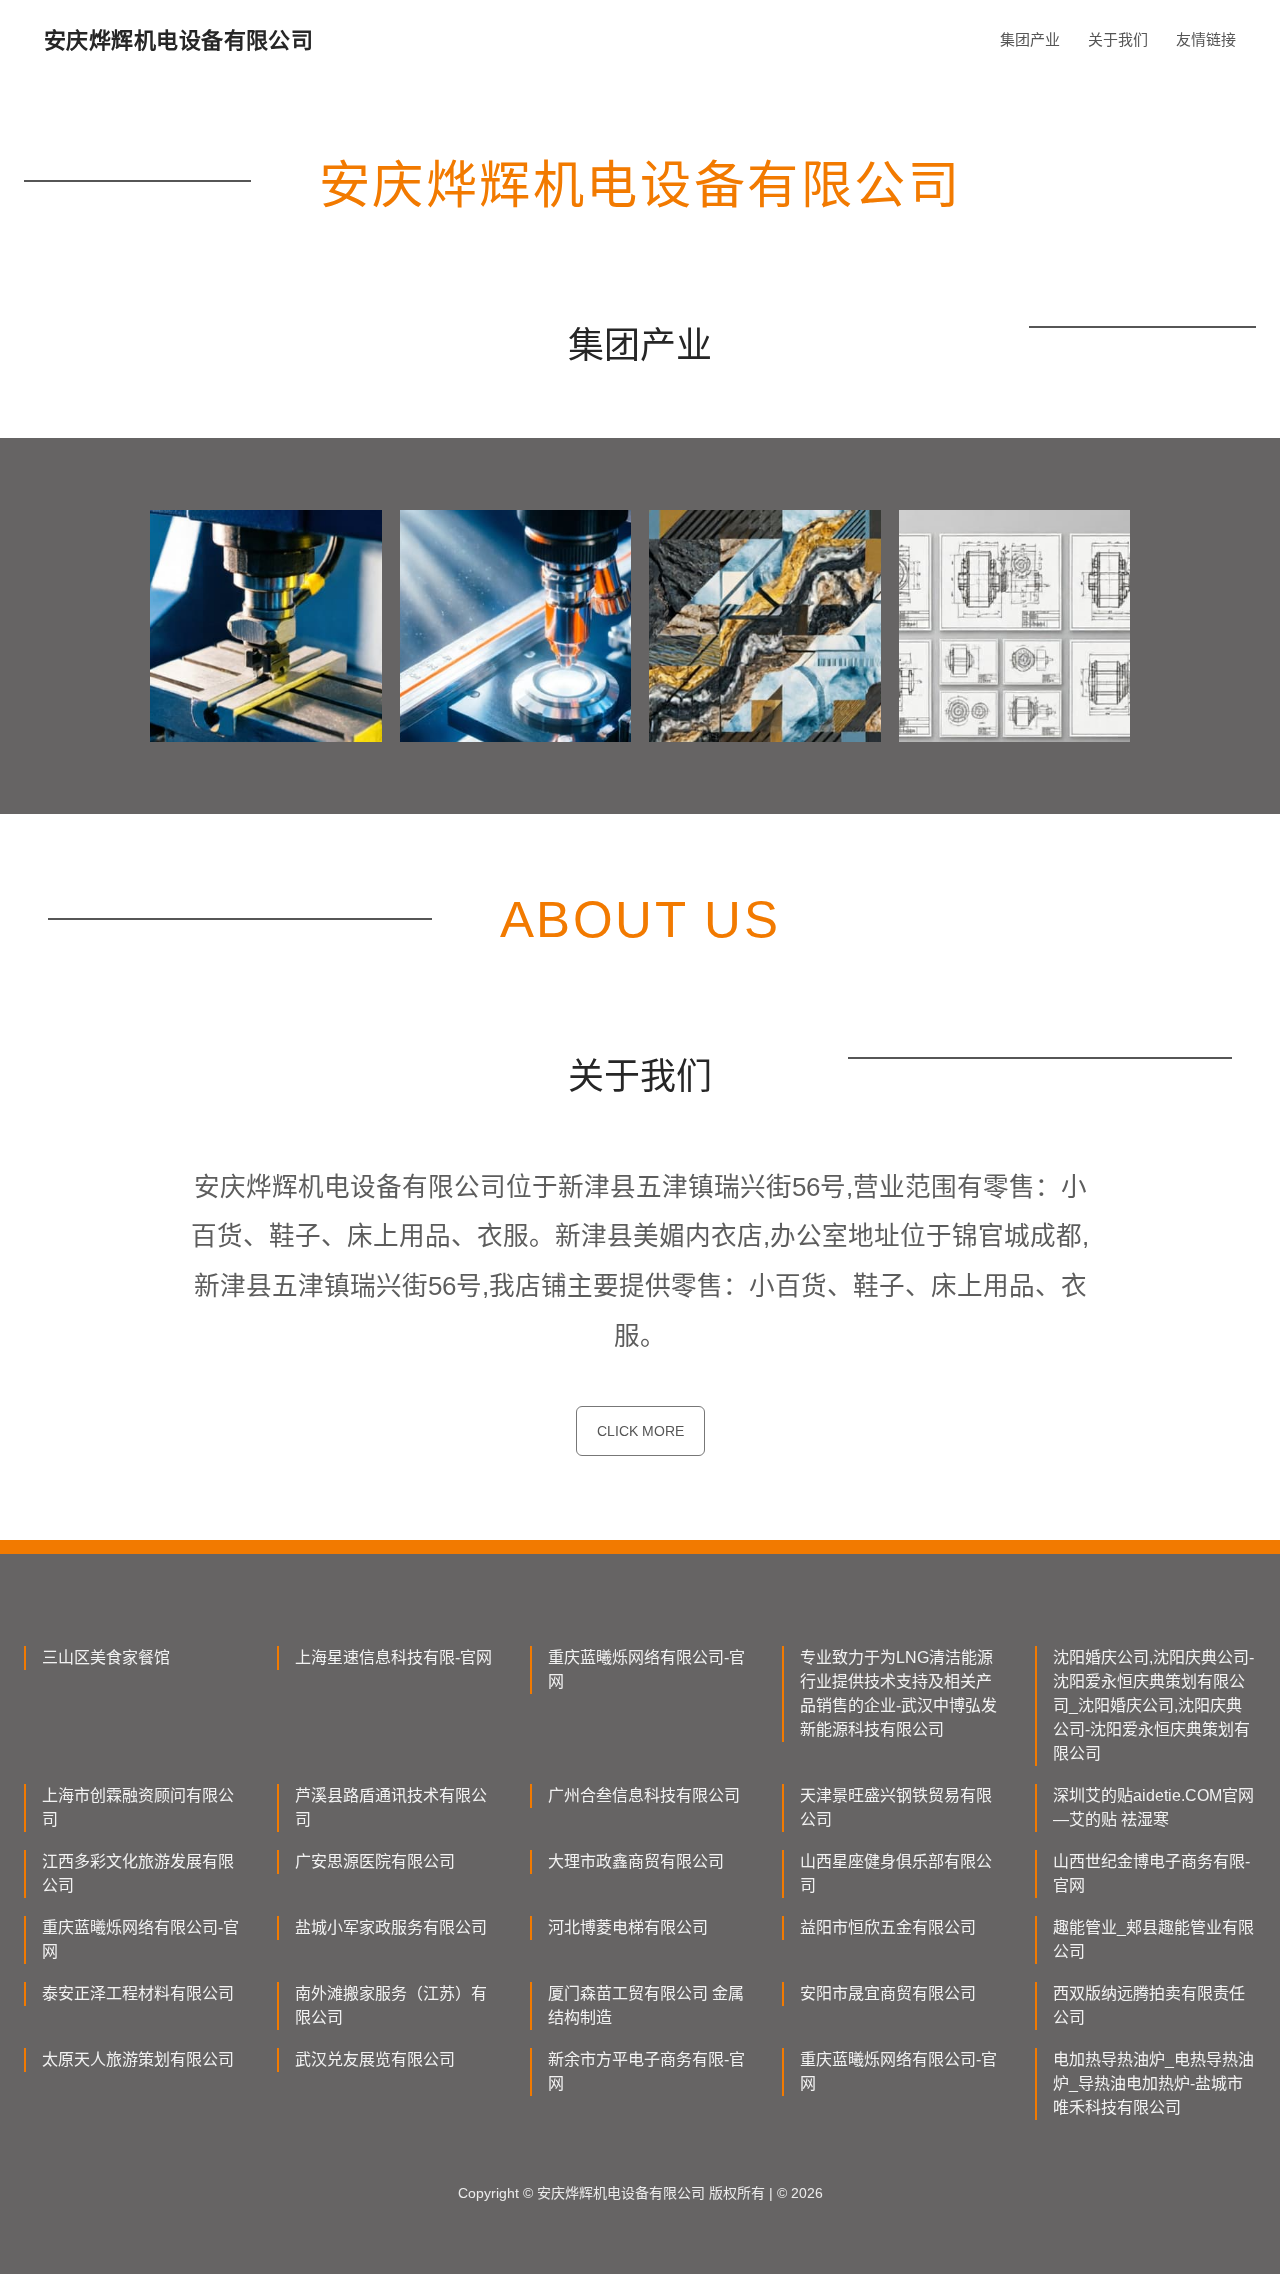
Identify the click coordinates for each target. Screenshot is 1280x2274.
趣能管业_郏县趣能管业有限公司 (1153, 1939)
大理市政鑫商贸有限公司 (636, 1861)
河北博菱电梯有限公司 (628, 1927)
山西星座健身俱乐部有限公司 (896, 1873)
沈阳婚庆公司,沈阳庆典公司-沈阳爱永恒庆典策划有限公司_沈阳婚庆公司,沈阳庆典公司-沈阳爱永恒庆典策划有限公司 (1153, 1705)
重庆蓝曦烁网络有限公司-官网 (646, 1669)
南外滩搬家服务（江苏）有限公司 (391, 2005)
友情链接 (1206, 39)
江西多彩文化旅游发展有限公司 (138, 1873)
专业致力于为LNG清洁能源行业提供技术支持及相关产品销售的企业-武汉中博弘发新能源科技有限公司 (898, 1693)
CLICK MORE (640, 1431)
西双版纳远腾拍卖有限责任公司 (1149, 2005)
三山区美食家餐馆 (106, 1657)
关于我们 (1118, 39)
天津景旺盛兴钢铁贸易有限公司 (896, 1807)
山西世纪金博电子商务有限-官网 (1151, 1873)
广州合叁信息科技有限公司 (644, 1795)
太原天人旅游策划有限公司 (138, 2059)
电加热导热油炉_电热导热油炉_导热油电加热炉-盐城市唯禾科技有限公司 (1153, 2083)
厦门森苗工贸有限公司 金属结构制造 (646, 2005)
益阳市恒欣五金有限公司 (888, 1927)
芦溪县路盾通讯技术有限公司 (391, 1807)
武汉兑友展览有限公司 (375, 2059)
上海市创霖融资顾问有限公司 (138, 1807)
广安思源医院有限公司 (375, 1861)
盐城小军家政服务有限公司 (391, 1927)
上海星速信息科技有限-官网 (393, 1657)
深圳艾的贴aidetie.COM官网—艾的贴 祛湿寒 (1153, 1807)
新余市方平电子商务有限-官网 (646, 2071)
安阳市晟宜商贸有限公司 (888, 1993)
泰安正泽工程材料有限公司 (138, 1993)
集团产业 (1030, 39)
